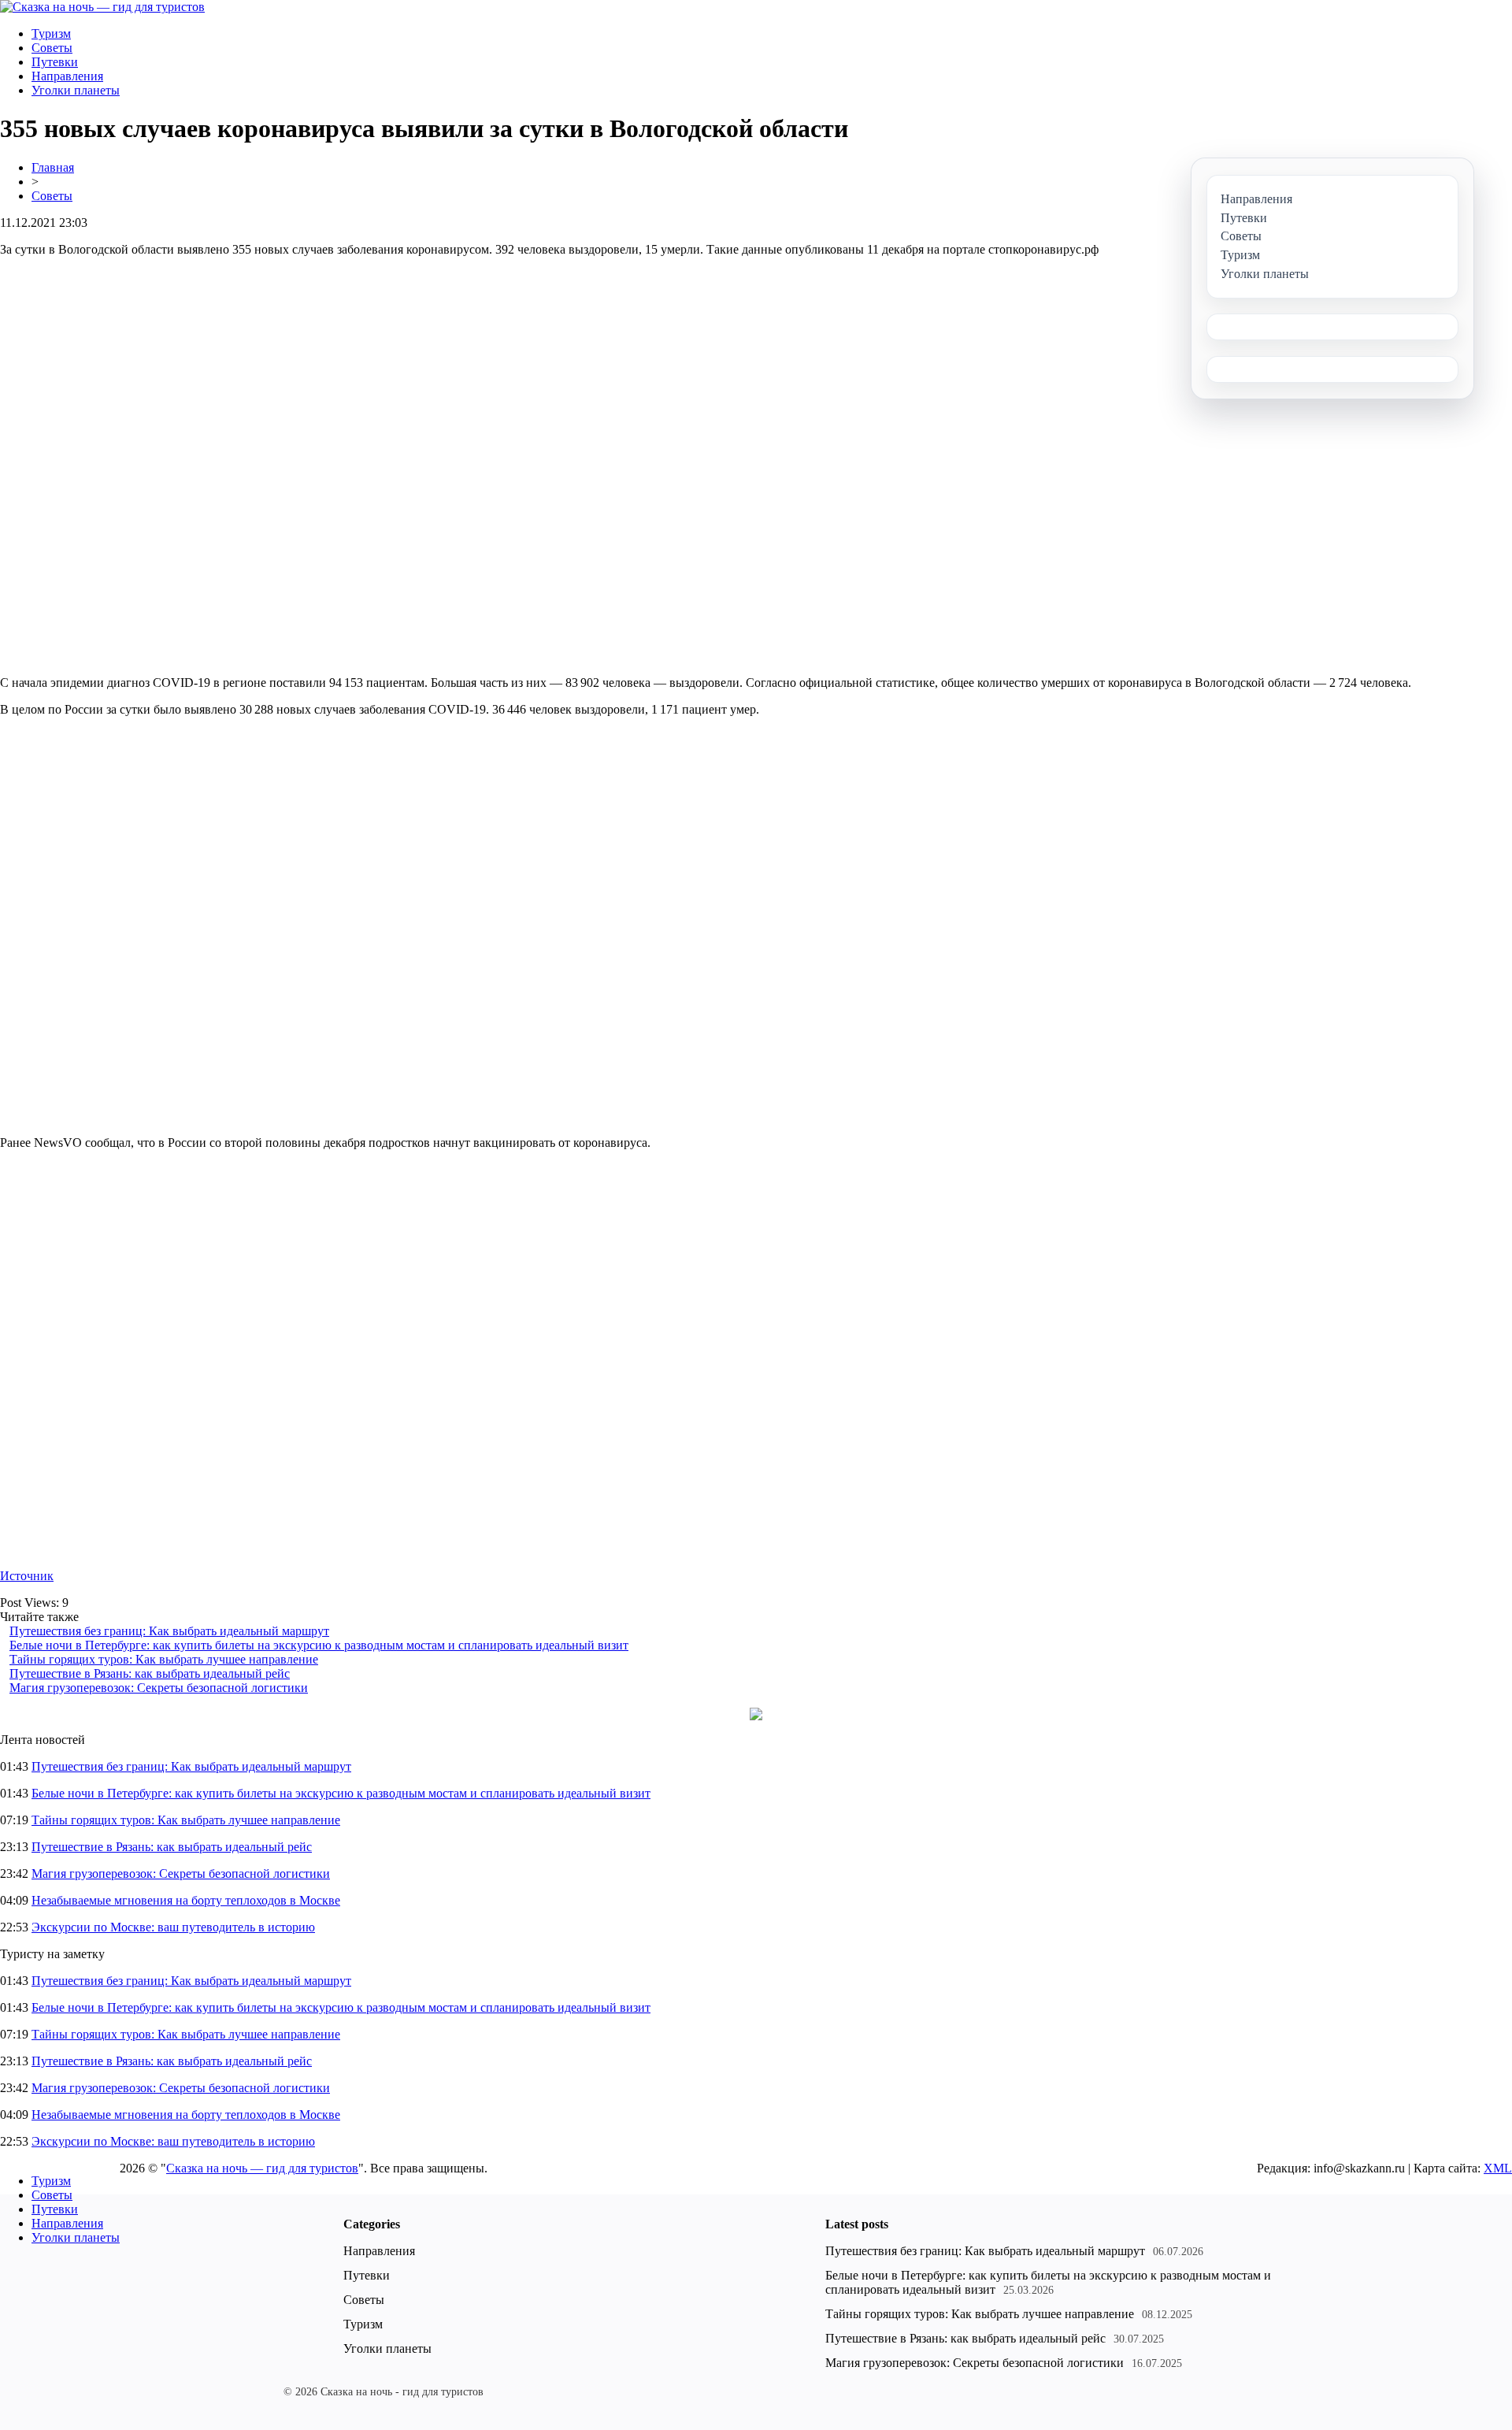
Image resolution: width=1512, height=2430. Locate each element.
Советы (52, 48)
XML (1498, 2168)
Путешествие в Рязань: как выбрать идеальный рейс (150, 1673)
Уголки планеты (76, 90)
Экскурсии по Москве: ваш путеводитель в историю (173, 1927)
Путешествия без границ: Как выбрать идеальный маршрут (169, 1631)
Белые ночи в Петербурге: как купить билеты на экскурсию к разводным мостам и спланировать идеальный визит (319, 1645)
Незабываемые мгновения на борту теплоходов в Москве (186, 1900)
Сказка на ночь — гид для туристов (262, 2168)
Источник (27, 1576)
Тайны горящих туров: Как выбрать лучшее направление (164, 1659)
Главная (53, 167)
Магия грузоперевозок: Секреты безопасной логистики (159, 1688)
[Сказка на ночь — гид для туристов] (102, 7)
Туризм (51, 33)
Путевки (55, 62)
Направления (67, 76)
